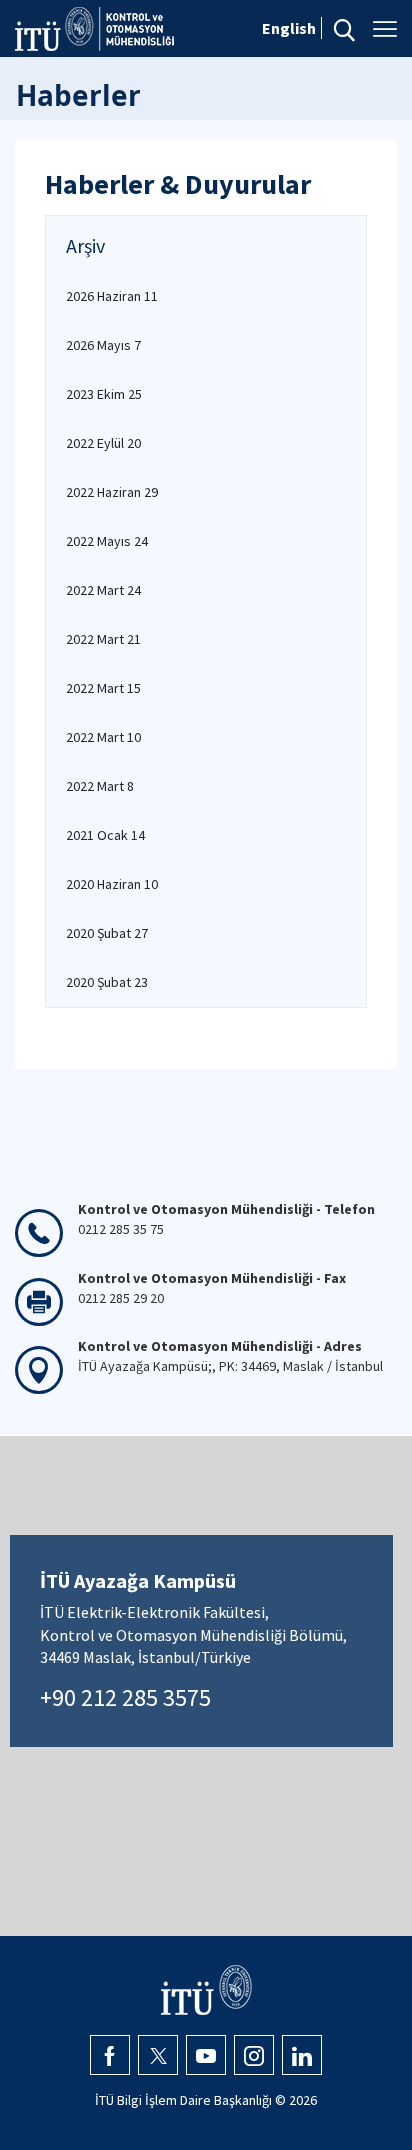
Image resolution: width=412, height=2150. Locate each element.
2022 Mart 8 (100, 786)
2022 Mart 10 (103, 737)
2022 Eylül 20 (103, 443)
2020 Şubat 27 (107, 933)
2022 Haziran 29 (112, 492)
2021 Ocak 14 (105, 835)
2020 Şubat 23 (107, 982)
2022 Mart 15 (103, 688)
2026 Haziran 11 (112, 296)
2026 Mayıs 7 (103, 345)
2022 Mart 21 (103, 639)
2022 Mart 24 (103, 590)
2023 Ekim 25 (104, 394)
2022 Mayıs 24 (107, 541)
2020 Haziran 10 (112, 884)
